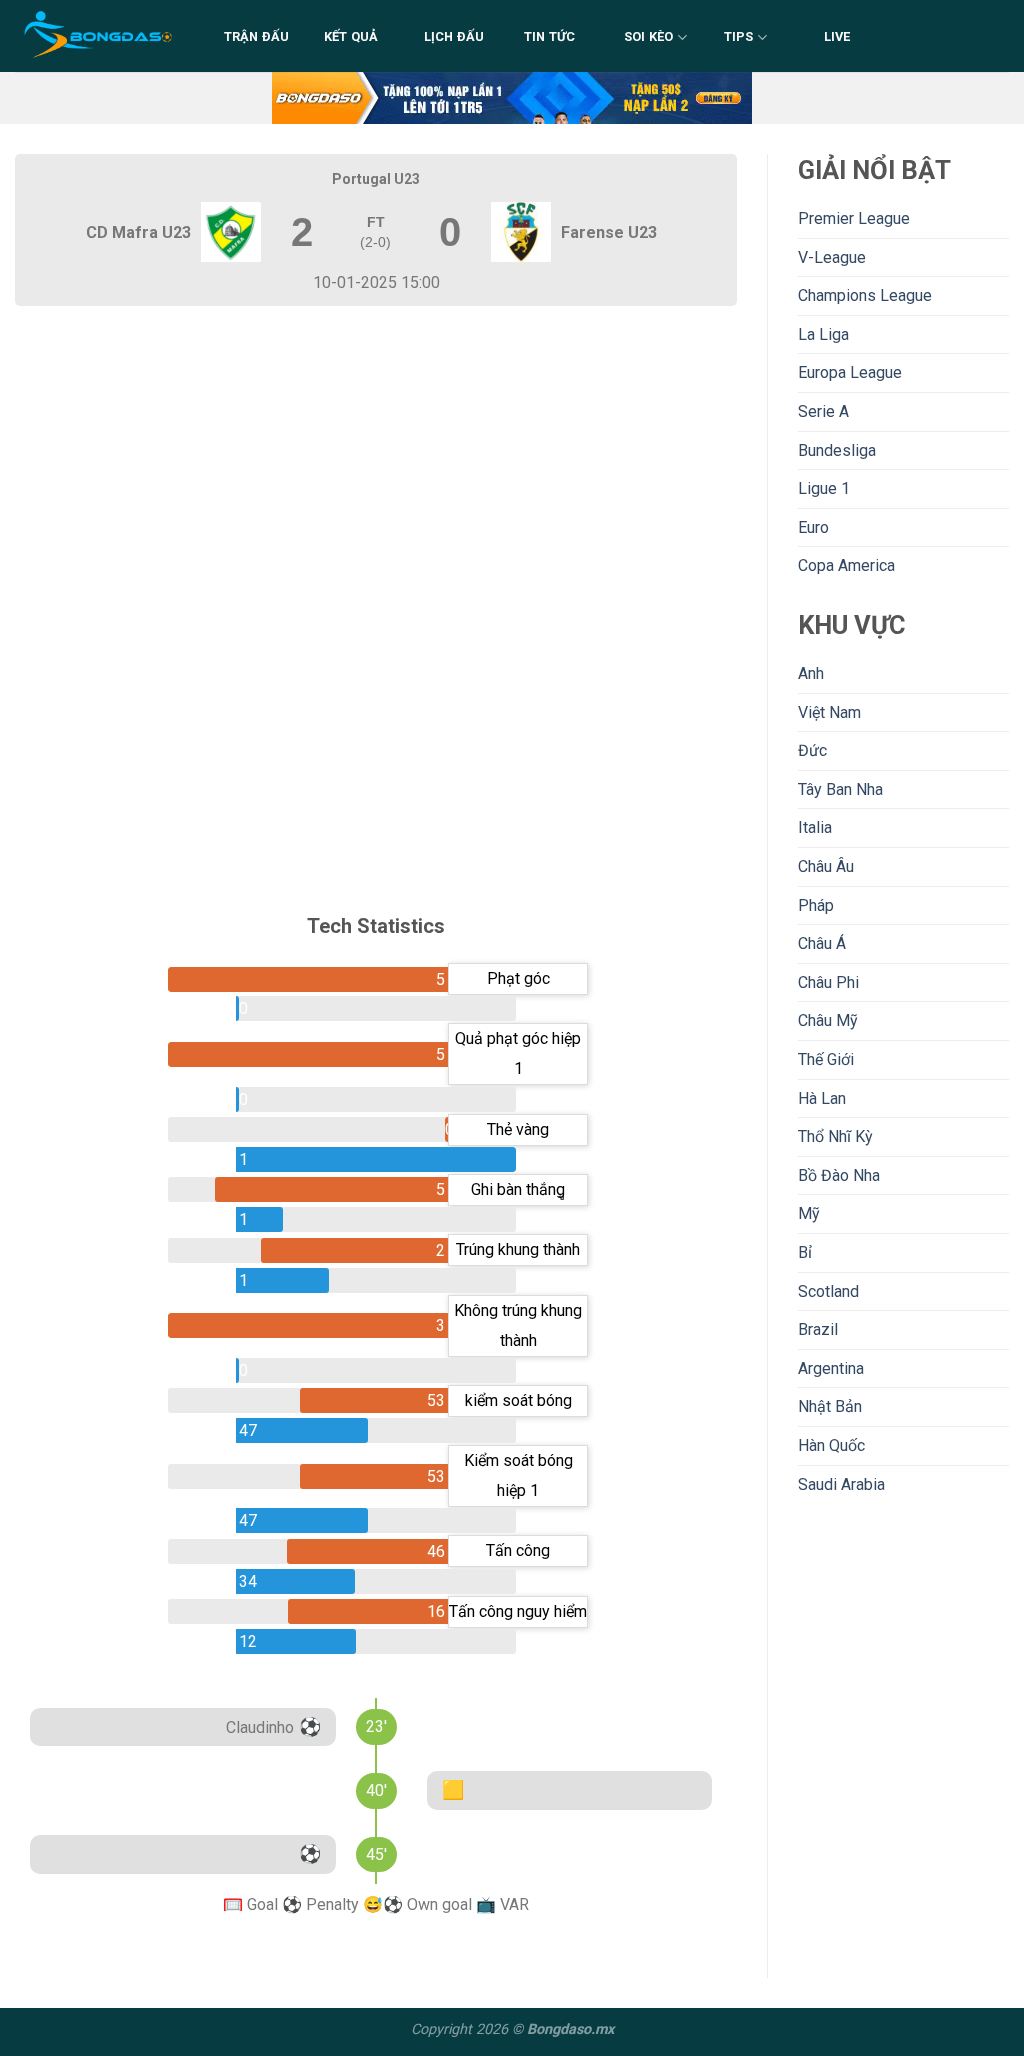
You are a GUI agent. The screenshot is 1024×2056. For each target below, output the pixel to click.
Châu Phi (828, 982)
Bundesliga (837, 450)
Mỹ (809, 1213)
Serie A (823, 411)
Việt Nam (829, 712)
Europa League (850, 372)
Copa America (846, 565)
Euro (813, 527)
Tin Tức (550, 36)
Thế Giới (826, 1059)
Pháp (816, 905)
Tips (739, 36)
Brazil (818, 1329)
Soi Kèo (649, 36)
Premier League (854, 218)
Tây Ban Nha (840, 789)
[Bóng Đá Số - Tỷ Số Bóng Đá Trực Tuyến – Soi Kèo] (99, 36)
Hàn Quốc (831, 1445)
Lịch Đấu (454, 36)
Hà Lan (822, 1098)
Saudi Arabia (841, 1484)
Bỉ (805, 1252)
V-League (832, 257)
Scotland (828, 1291)
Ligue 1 (824, 488)
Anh (811, 673)
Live (837, 36)
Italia (815, 827)
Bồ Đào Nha (839, 1175)
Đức (812, 750)
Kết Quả (351, 36)
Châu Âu (826, 866)
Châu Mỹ (828, 1020)
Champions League (865, 295)
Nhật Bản (830, 1406)
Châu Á (822, 943)
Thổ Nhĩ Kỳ (835, 1136)
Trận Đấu (257, 36)
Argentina (831, 1368)
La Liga (823, 334)
